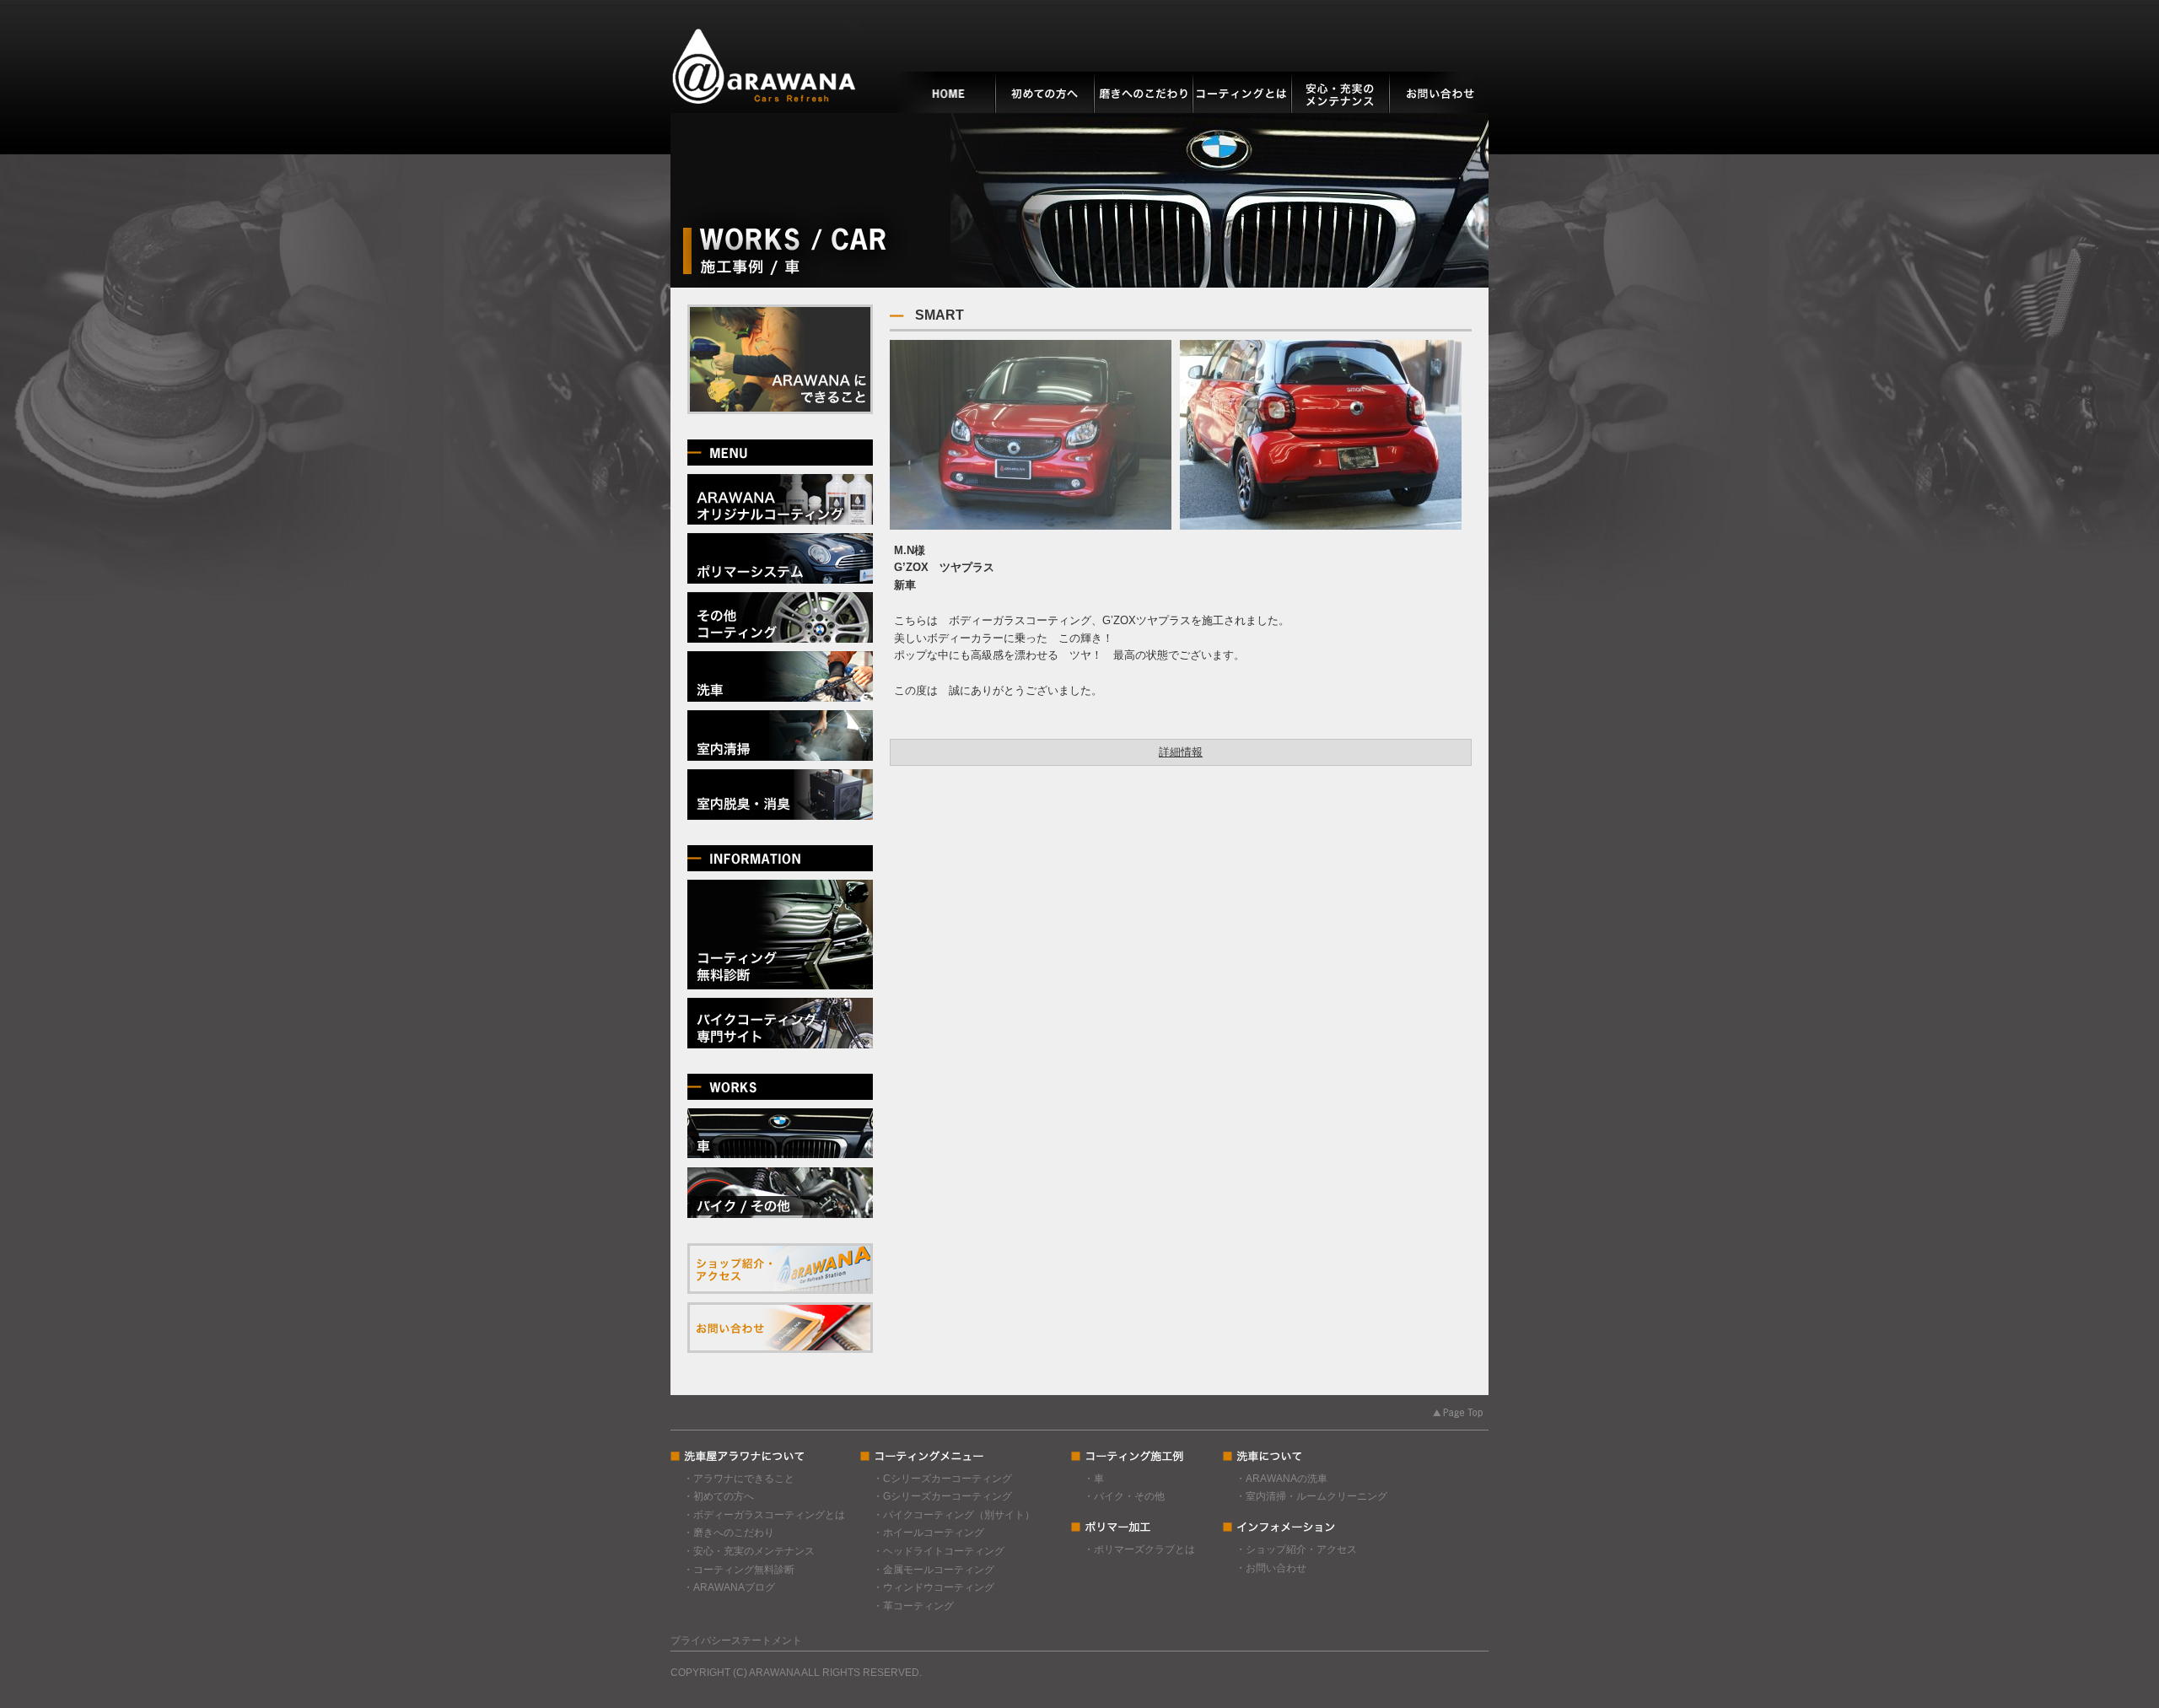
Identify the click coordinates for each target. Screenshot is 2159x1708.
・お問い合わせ (1271, 1568)
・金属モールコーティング (934, 1570)
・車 (1094, 1479)
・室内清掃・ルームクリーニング (1311, 1496)
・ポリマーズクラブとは (1139, 1549)
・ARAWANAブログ (729, 1587)
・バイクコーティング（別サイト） (954, 1515)
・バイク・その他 (1124, 1496)
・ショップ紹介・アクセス (1296, 1549)
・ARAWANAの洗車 (1281, 1479)
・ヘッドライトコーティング (939, 1551)
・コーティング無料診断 (739, 1570)
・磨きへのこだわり (729, 1533)
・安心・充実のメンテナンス (749, 1551)
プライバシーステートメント (736, 1641)
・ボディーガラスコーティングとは (764, 1515)
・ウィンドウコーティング (934, 1587)
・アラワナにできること (739, 1479)
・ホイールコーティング (929, 1533)
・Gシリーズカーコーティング (942, 1496)
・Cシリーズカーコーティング (942, 1479)
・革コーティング (913, 1606)
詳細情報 (1181, 752)
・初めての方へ (719, 1496)
